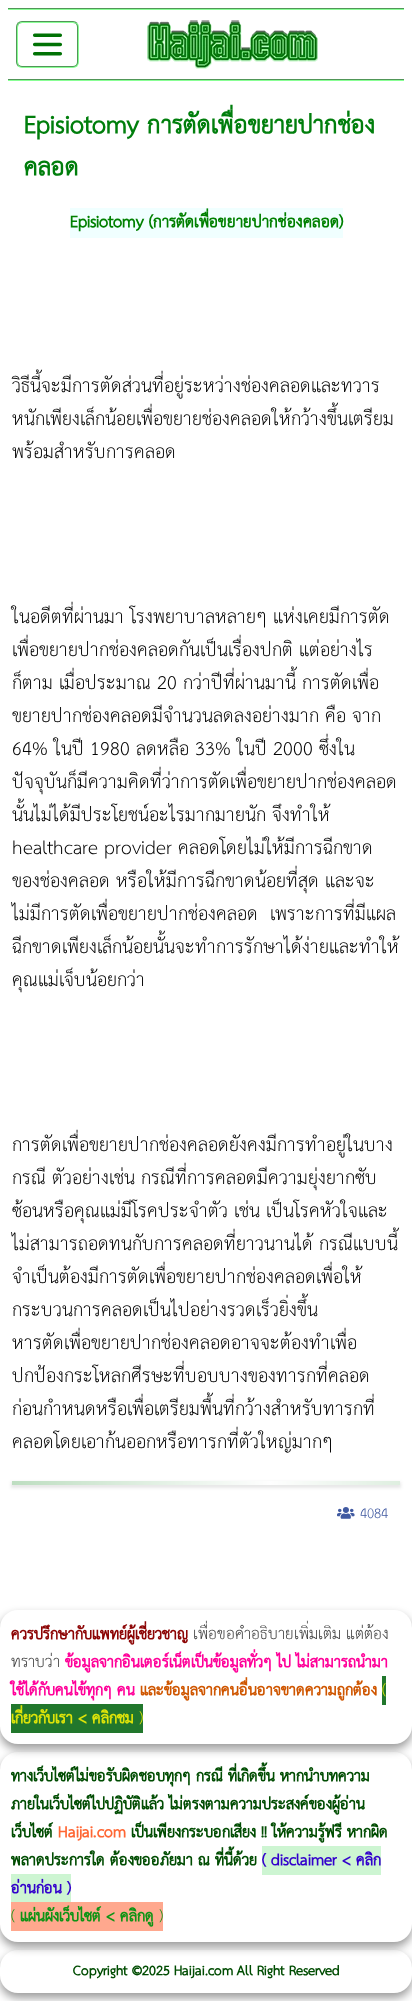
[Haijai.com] (233, 44)
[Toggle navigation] (47, 44)
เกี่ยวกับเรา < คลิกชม (72, 1718)
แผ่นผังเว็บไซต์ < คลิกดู (87, 1916)
